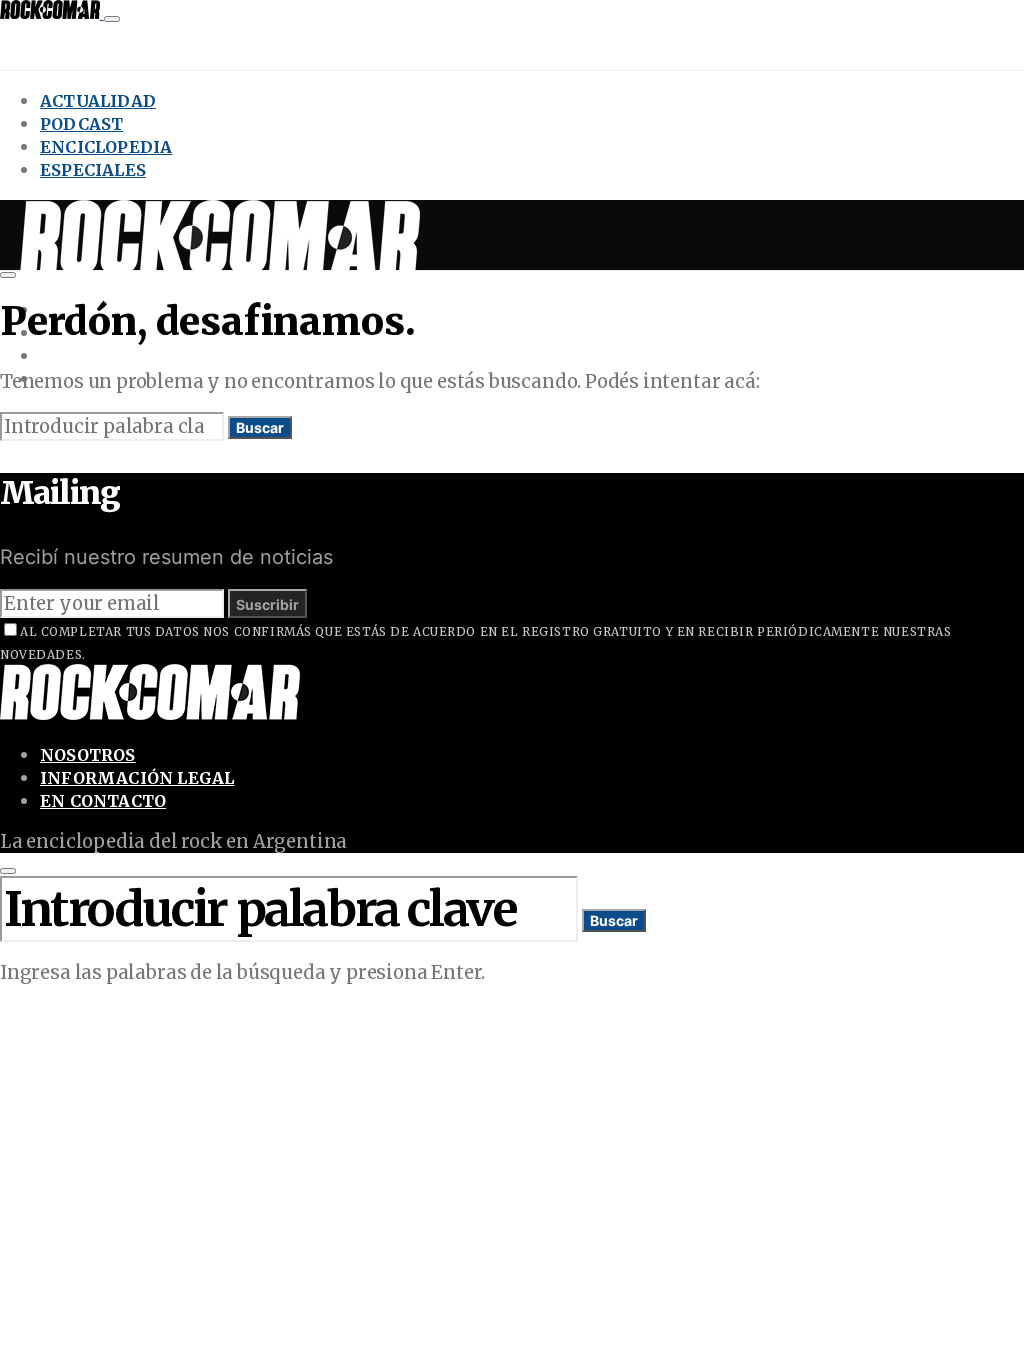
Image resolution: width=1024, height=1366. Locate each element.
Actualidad (98, 101)
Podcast (81, 124)
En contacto (103, 801)
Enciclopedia (106, 147)
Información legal (137, 778)
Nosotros (88, 755)
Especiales (93, 170)
